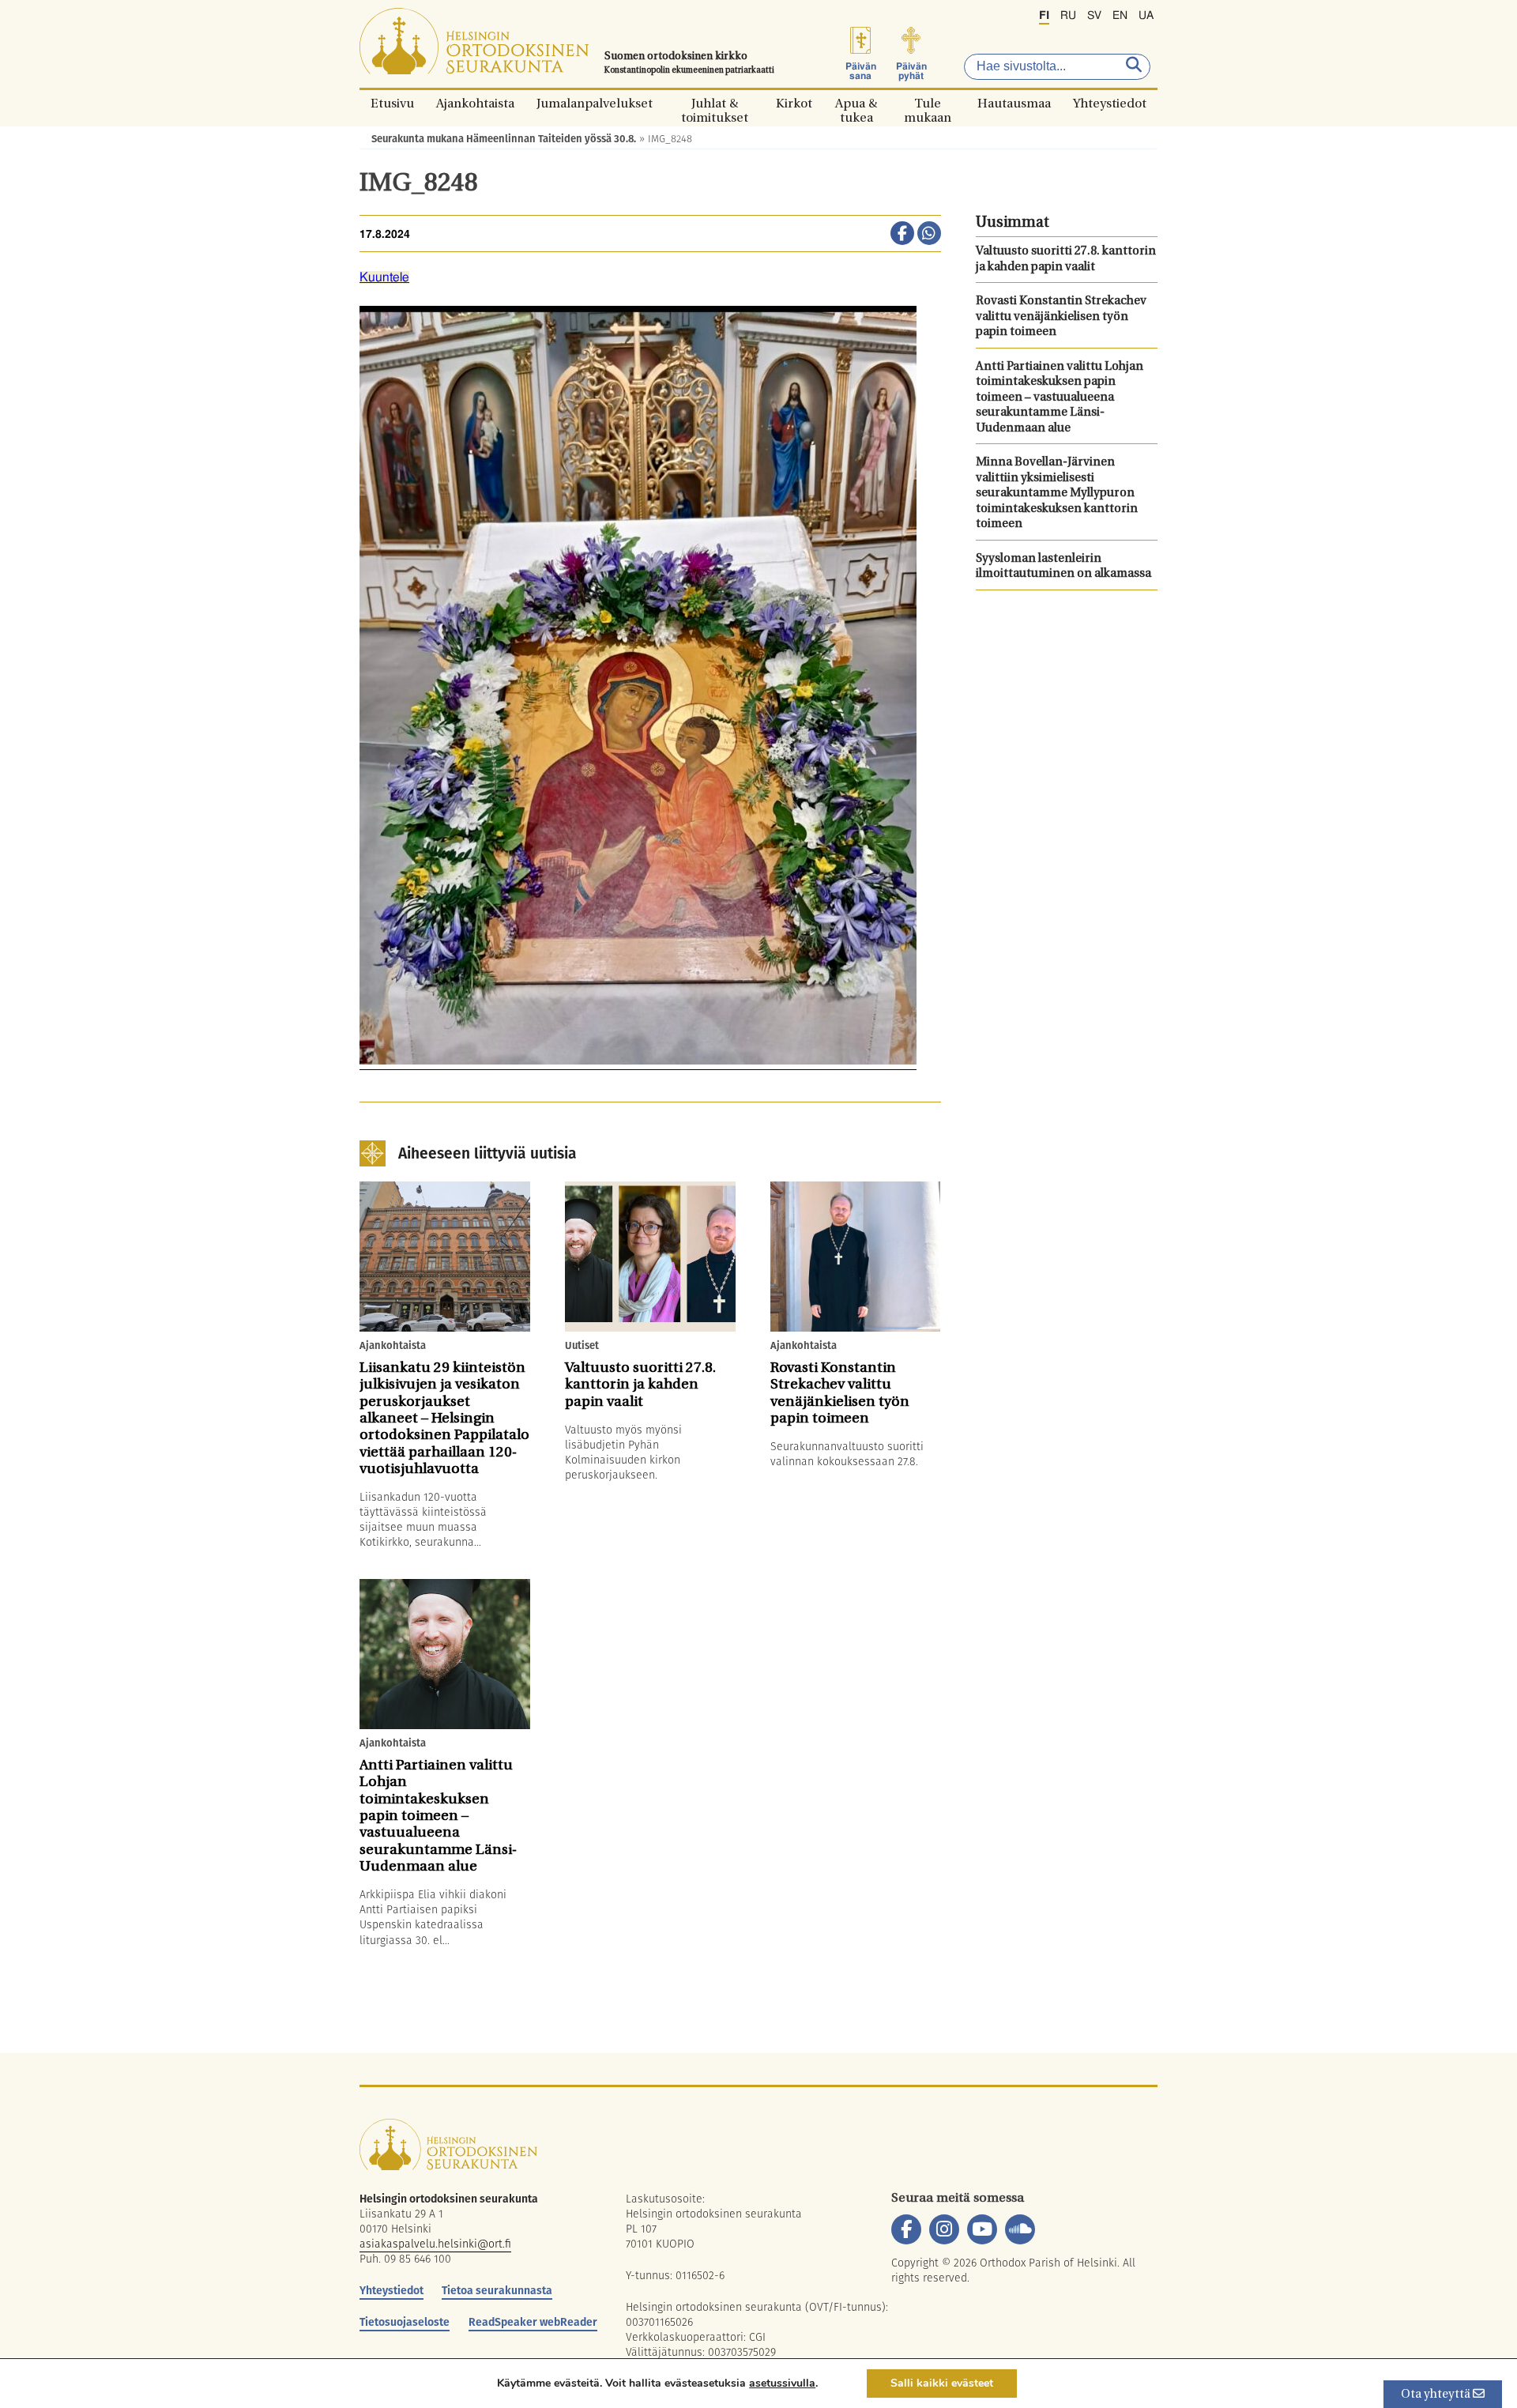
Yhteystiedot (1110, 103)
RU (1068, 16)
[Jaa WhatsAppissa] (929, 235)
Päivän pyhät (911, 71)
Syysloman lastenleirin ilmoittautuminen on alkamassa (1063, 567)
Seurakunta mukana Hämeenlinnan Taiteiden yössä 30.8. (504, 139)
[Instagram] (944, 2229)
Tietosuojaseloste (405, 2322)
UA (1146, 16)
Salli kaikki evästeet (942, 2383)
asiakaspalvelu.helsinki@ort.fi (435, 2244)
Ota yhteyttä (1437, 2395)
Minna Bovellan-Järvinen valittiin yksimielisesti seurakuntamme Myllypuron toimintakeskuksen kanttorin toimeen (1057, 494)
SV (1094, 16)
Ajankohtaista (475, 103)
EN (1120, 16)
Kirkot (794, 103)
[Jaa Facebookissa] (902, 235)
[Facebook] (906, 2229)
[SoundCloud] (1020, 2229)
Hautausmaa (1014, 103)
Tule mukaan (928, 103)
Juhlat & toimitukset (715, 103)
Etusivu (392, 103)
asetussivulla (782, 2384)
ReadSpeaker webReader (533, 2322)
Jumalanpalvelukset (595, 103)
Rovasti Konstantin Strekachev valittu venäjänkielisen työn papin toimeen (1061, 317)
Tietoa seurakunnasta (497, 2290)
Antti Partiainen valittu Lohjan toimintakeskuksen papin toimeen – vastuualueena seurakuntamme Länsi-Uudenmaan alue (1060, 398)
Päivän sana (861, 71)
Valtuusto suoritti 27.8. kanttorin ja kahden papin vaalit (1066, 260)
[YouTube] (982, 2229)
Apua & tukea (856, 103)
